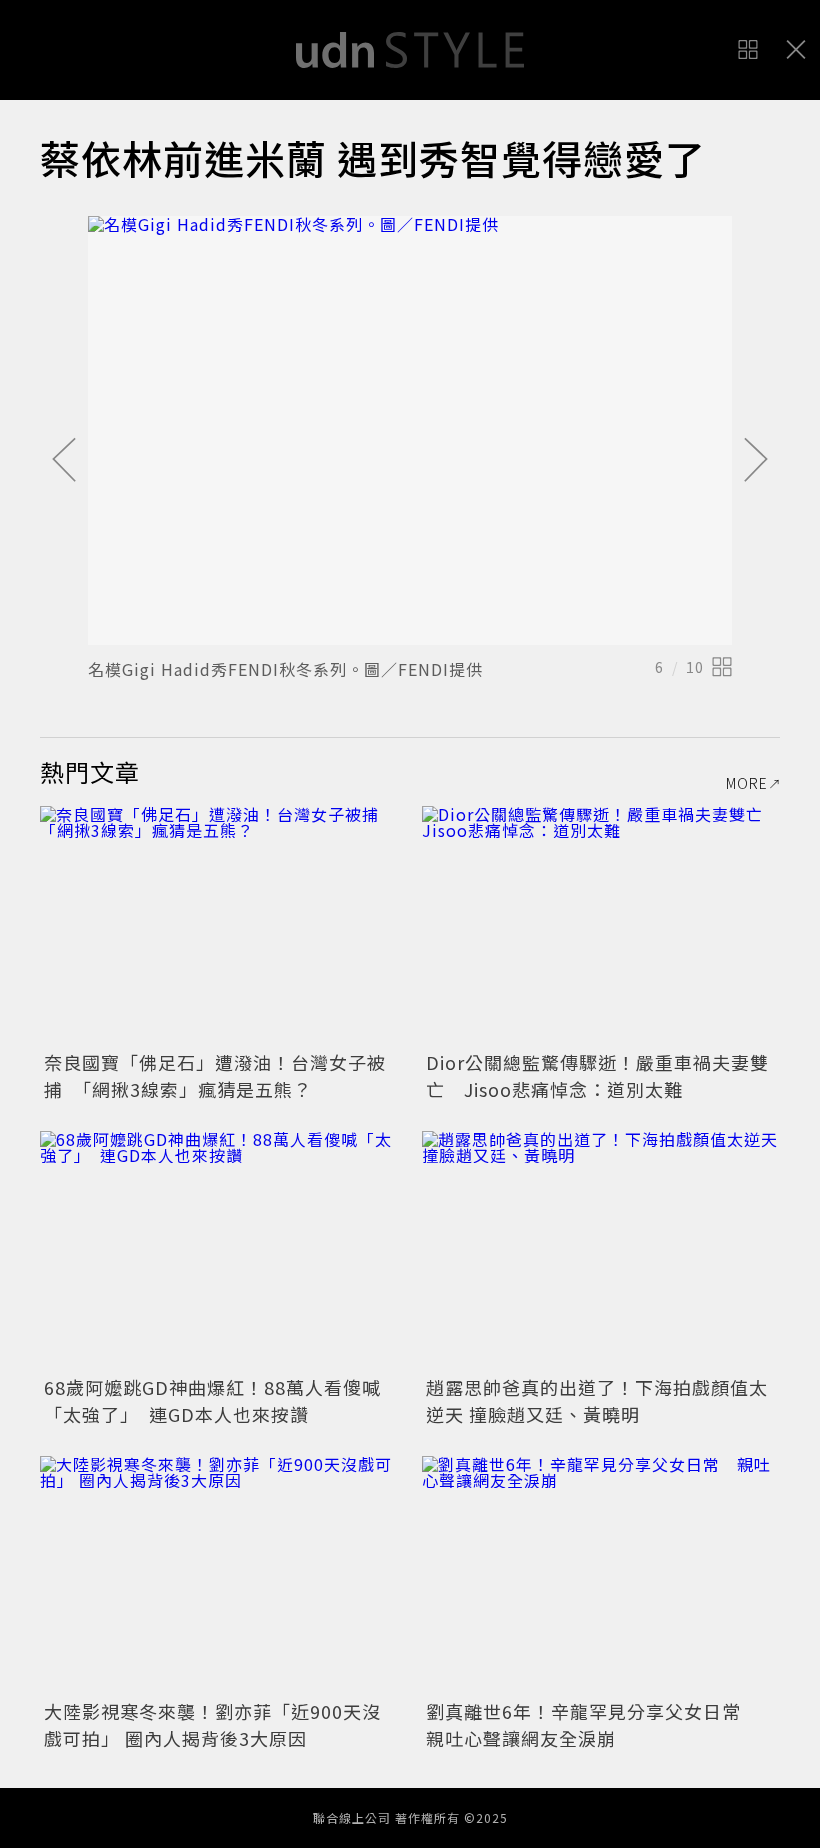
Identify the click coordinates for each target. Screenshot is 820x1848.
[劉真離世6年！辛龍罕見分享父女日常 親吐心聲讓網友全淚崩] (601, 1575)
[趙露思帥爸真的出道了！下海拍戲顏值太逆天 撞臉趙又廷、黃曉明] (601, 1250)
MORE (747, 783)
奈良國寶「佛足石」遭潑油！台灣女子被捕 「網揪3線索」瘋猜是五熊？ (215, 1075)
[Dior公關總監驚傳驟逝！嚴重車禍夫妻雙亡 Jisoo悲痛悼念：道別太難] (601, 925)
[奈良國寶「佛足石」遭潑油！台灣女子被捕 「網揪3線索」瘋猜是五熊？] (219, 925)
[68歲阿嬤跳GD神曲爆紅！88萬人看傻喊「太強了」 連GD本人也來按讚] (219, 1250)
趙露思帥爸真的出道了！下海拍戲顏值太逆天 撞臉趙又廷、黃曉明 (597, 1400)
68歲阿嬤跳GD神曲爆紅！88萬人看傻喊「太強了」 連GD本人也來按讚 (212, 1400)
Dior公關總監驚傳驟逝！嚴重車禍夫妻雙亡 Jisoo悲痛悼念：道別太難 (597, 1075)
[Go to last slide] (64, 461)
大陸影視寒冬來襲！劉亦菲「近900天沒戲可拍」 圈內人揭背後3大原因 (212, 1724)
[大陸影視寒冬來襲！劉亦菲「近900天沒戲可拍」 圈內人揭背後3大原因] (219, 1575)
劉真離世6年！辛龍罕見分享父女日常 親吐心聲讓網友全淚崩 (593, 1724)
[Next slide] (756, 461)
